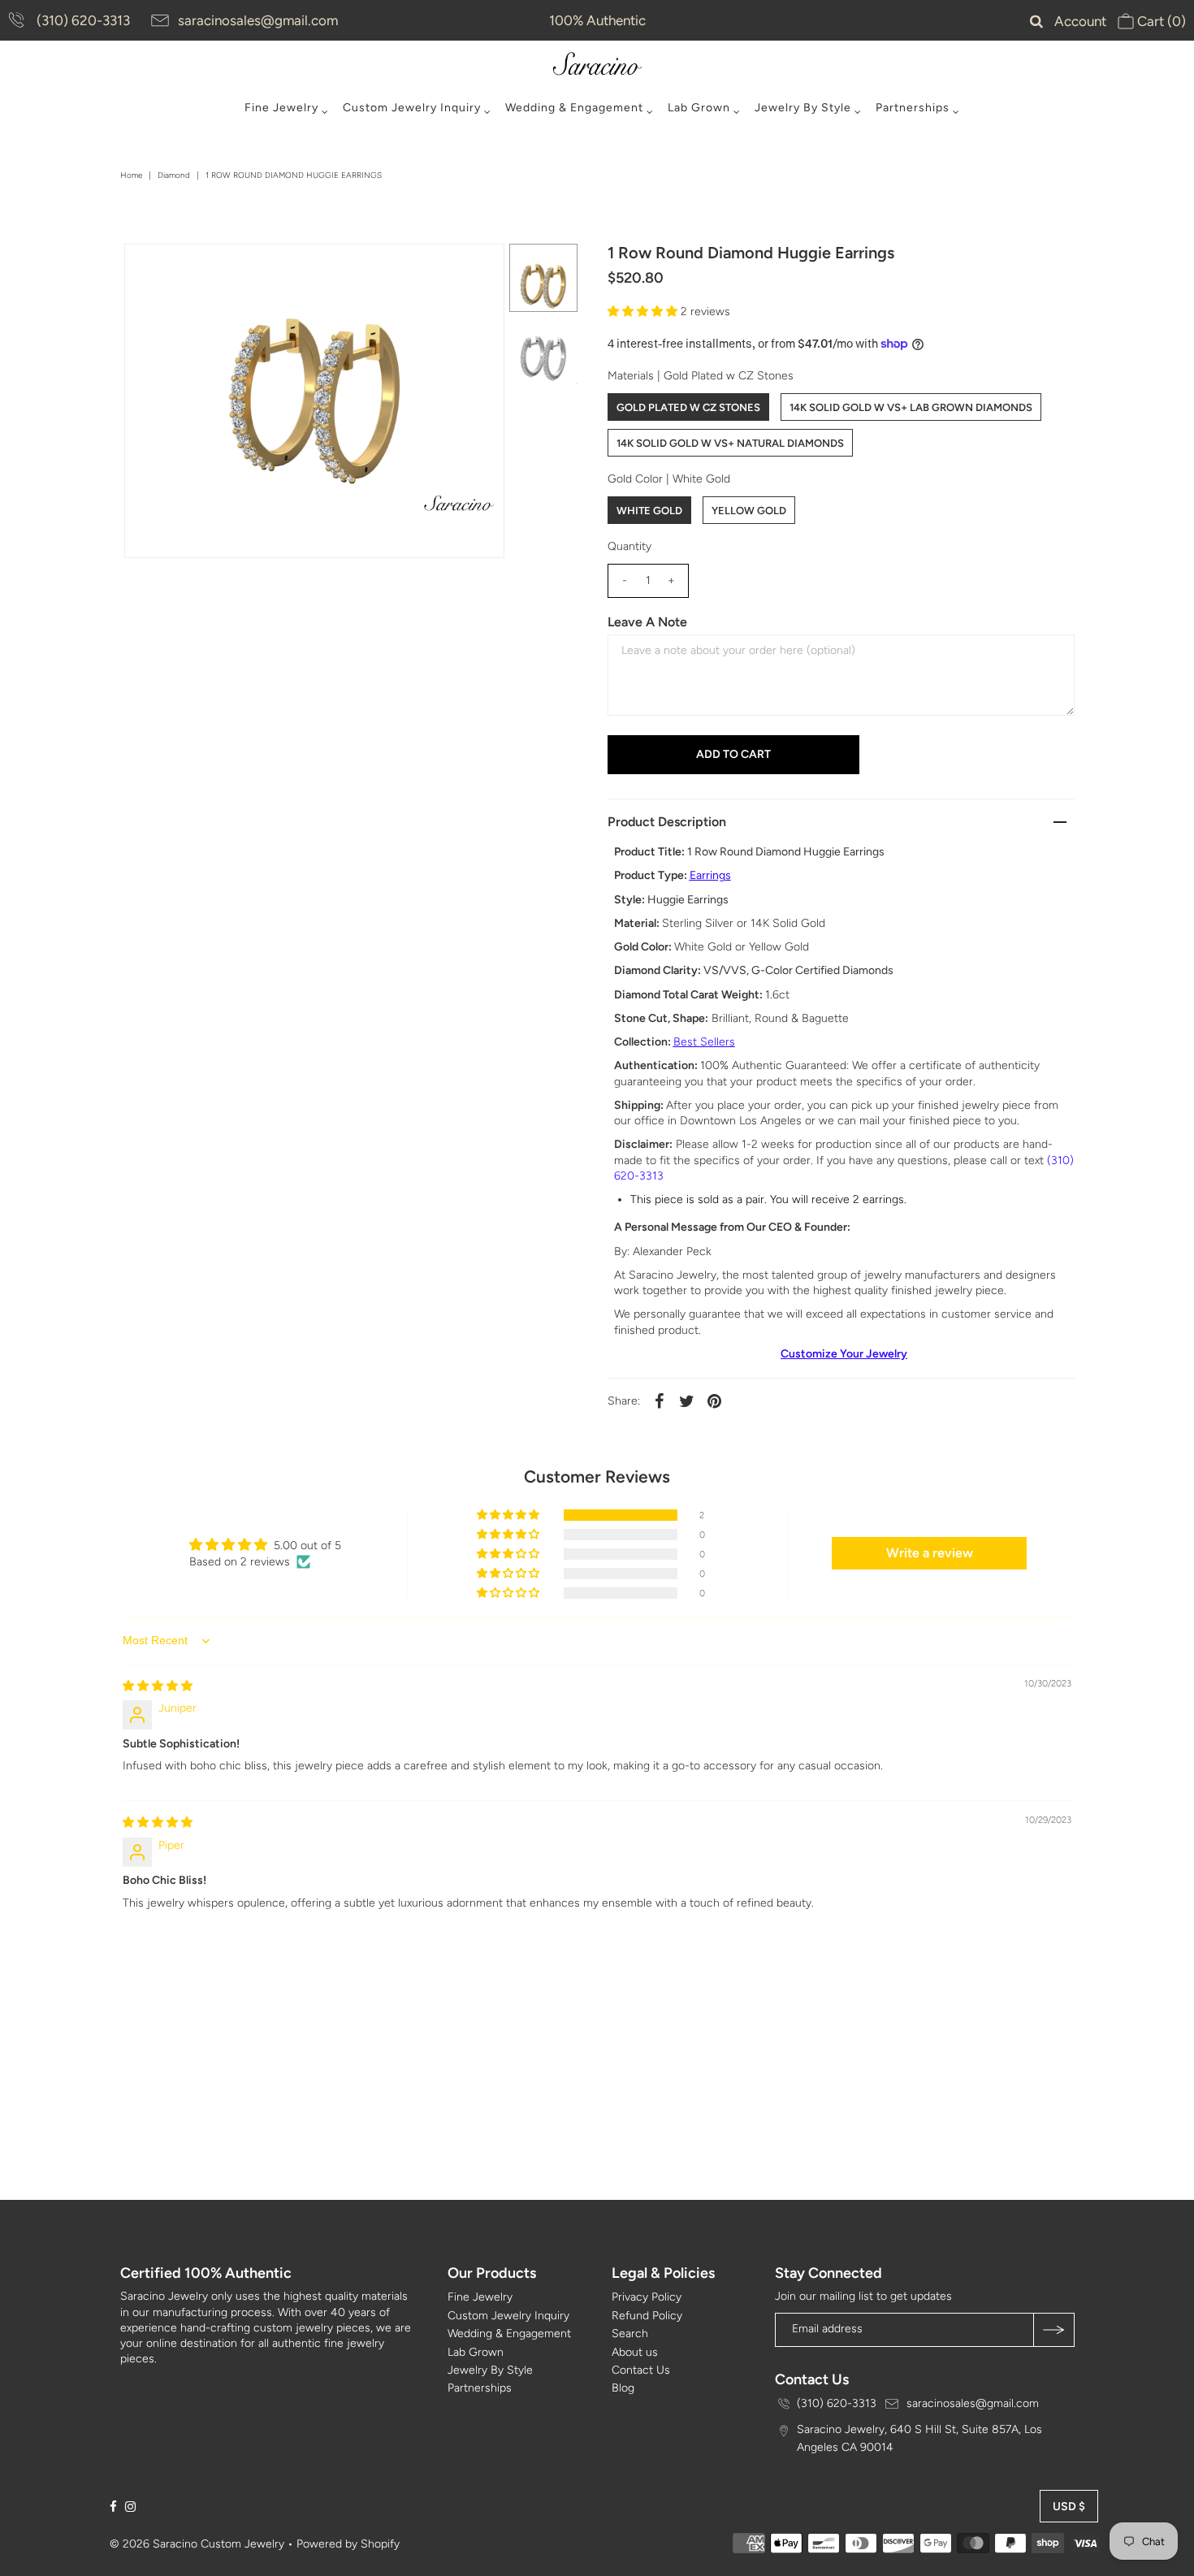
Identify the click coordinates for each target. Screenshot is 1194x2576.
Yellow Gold (749, 511)
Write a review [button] (930, 1553)
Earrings (710, 875)
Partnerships (913, 108)
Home (131, 175)
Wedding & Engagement (574, 108)
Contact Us (641, 2370)
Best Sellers (704, 1042)
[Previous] (150, 270)
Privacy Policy (647, 2297)
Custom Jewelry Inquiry (412, 108)
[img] (158, 1686)
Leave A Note (647, 622)
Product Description (667, 822)
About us (635, 2352)
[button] (644, 312)
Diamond (174, 175)
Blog (623, 2388)
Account (1080, 21)
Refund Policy (647, 2316)
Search (630, 2334)
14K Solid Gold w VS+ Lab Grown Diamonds (911, 407)
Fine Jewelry (281, 108)
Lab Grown (699, 108)
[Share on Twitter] (687, 1401)
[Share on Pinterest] (715, 1401)
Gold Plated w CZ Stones (688, 407)
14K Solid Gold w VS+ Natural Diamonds (730, 443)
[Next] (190, 270)
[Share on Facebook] (660, 1401)
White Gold (649, 511)
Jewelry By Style (803, 108)
